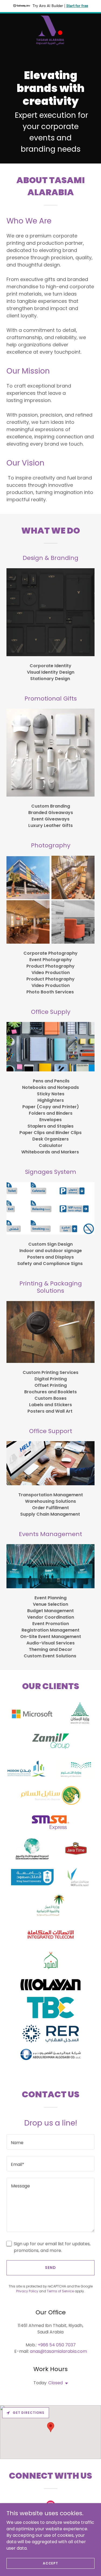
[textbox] (50, 2142)
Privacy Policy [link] (27, 2291)
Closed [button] (55, 2383)
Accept (50, 2563)
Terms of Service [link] (60, 2291)
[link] (50, 30)
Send (50, 2268)
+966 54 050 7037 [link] (57, 2345)
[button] (65, 2383)
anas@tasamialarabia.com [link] (58, 2351)
